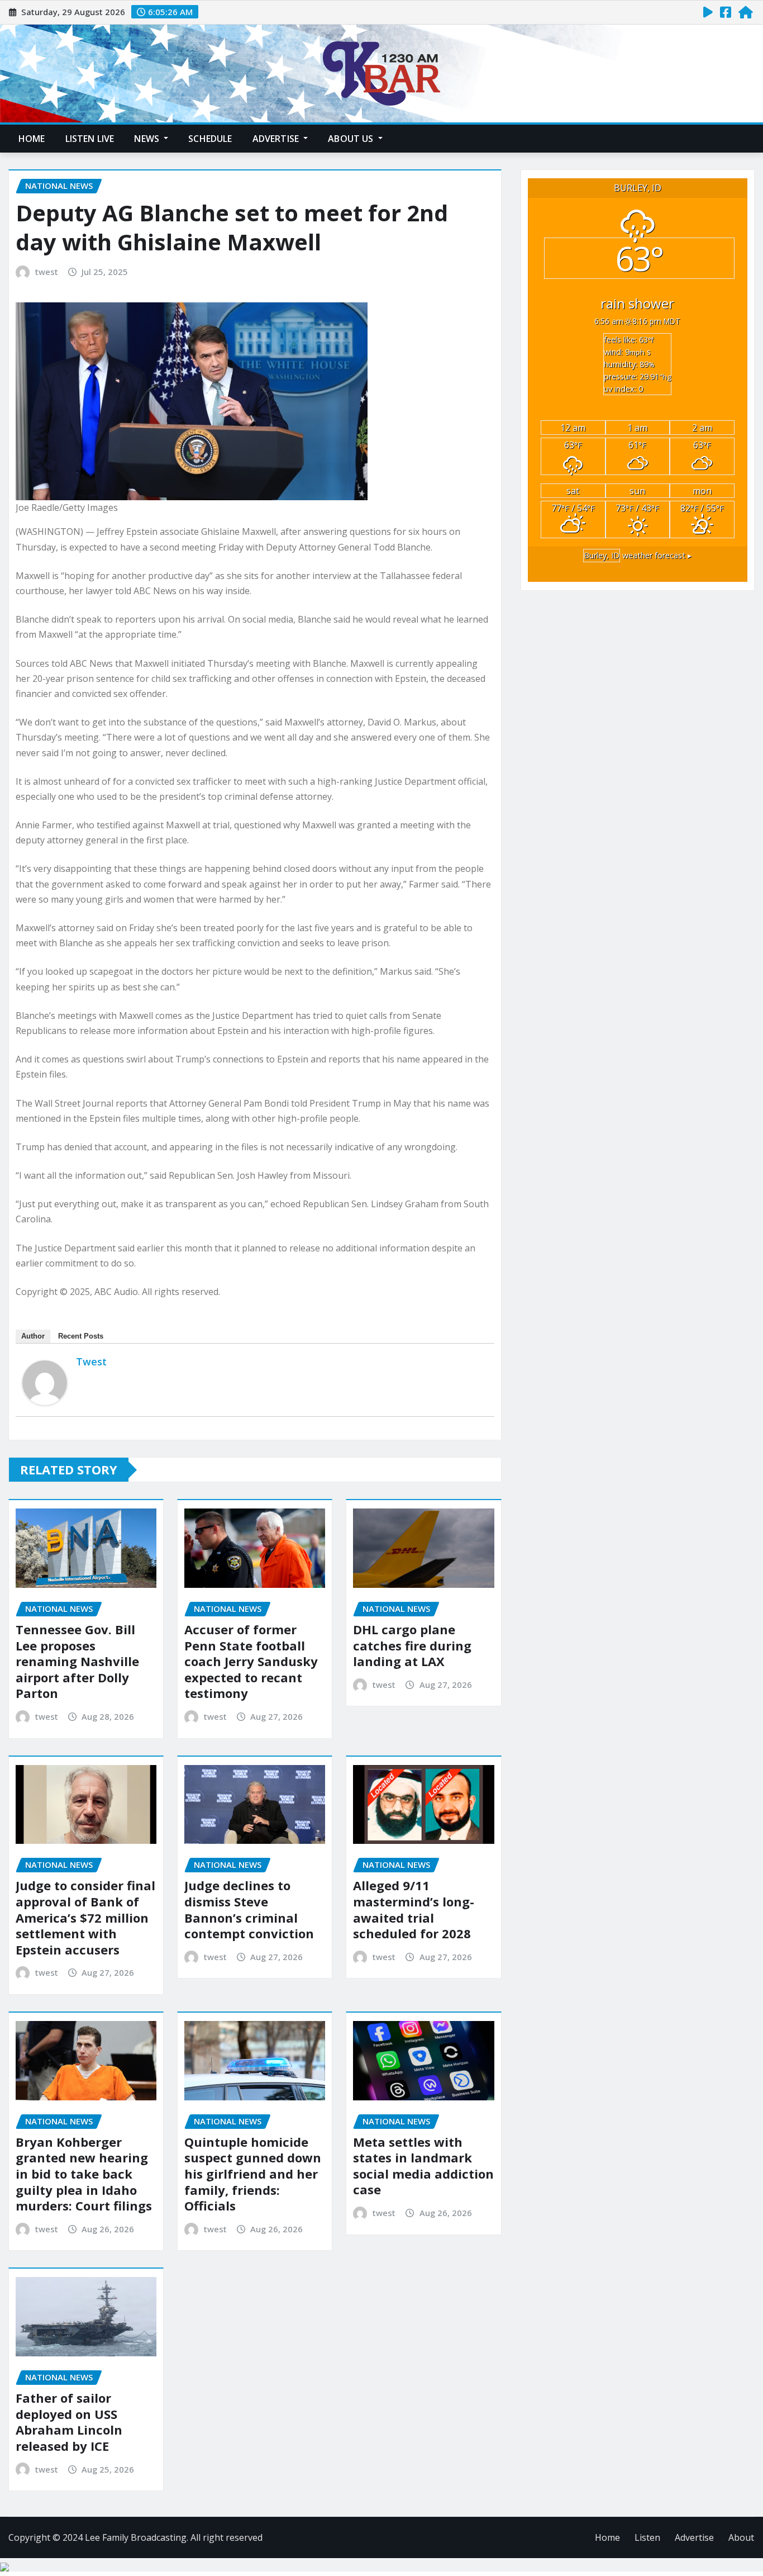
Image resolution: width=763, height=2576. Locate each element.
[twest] (45, 1383)
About (741, 2537)
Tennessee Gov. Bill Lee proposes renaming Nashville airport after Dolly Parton (77, 1661)
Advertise (277, 139)
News (148, 139)
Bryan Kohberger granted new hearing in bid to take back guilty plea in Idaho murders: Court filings (84, 2174)
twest (47, 272)
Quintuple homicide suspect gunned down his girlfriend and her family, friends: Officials (253, 2174)
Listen (647, 2537)
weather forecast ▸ (638, 555)
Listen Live (90, 139)
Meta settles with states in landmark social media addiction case (423, 2166)
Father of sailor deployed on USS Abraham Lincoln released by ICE (69, 2422)
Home (32, 139)
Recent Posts (81, 1336)
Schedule (210, 139)
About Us (352, 139)
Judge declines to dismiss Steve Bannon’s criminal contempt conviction (249, 1909)
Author (33, 1336)
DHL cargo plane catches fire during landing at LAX (412, 1645)
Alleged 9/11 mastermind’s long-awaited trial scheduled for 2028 (414, 1909)
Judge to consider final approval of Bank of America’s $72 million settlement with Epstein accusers (85, 1917)
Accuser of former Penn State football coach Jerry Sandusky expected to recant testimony (251, 1661)
